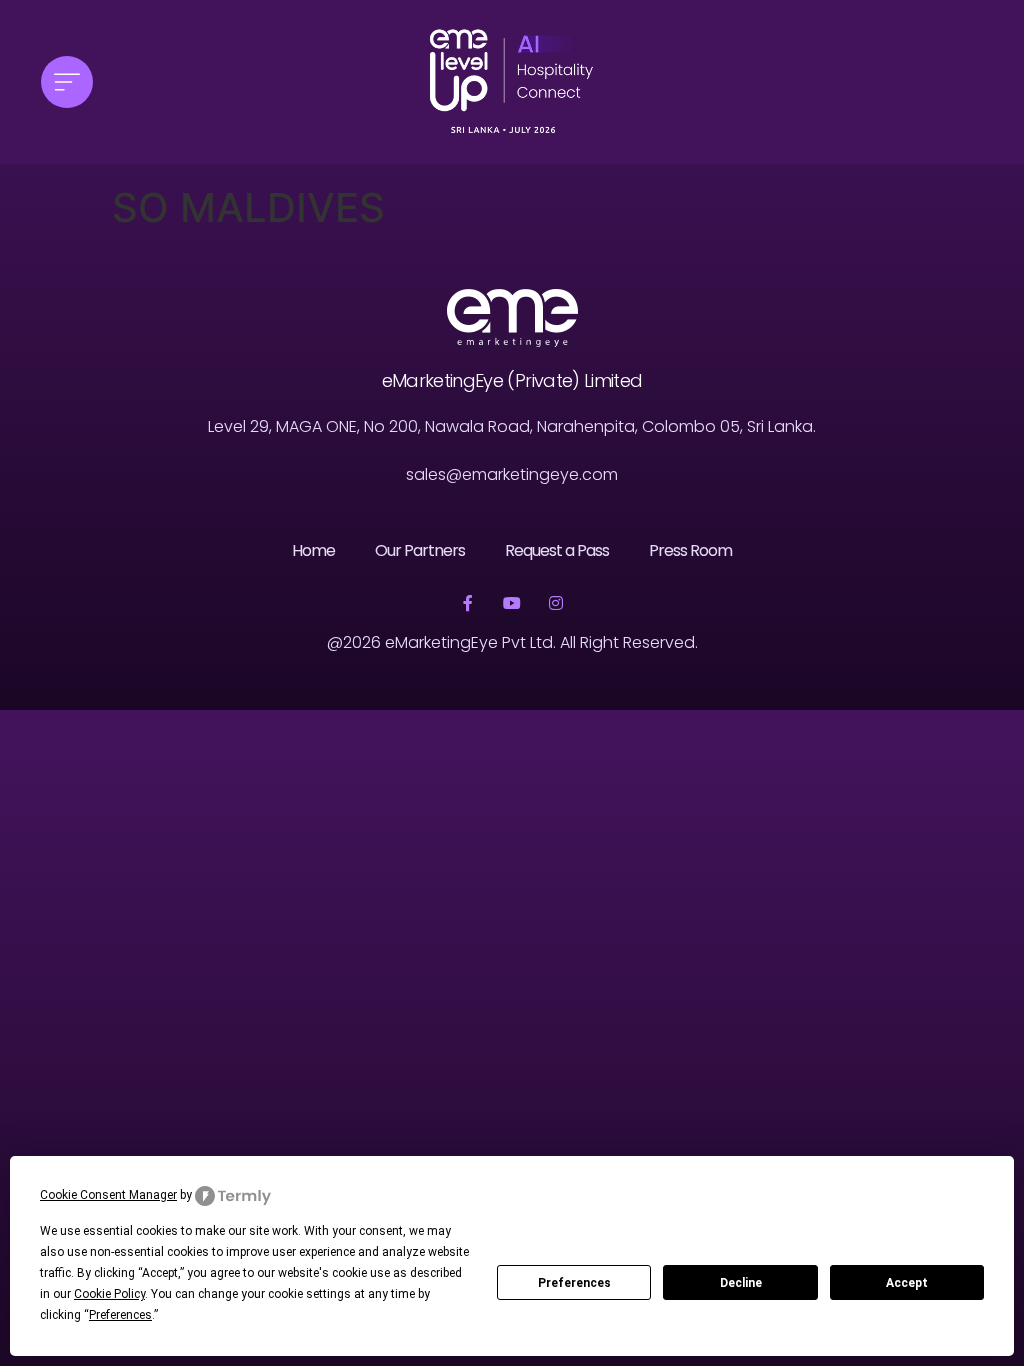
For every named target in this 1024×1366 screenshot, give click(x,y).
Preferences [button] (120, 1315)
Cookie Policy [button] (109, 1294)
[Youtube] (512, 603)
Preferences (574, 1283)
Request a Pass (557, 550)
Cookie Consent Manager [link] (108, 1195)
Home (313, 550)
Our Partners (420, 550)
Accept (907, 1283)
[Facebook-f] (468, 603)
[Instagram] (556, 603)
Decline (741, 1283)
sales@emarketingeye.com (512, 474)
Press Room (690, 550)
